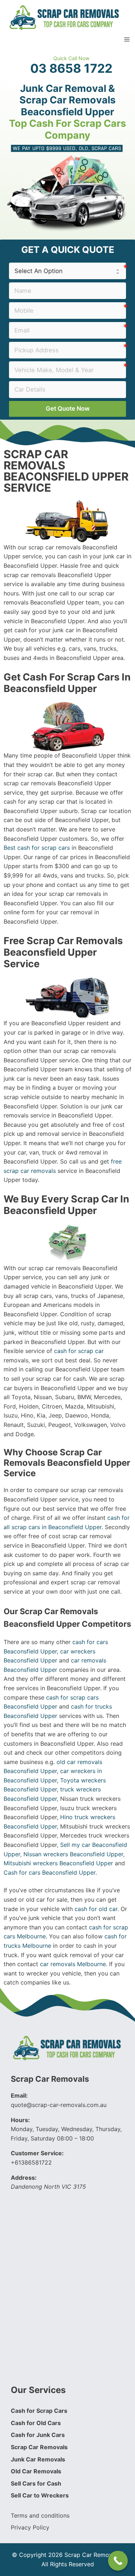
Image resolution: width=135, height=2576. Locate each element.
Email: (19, 2095)
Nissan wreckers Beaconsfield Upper (73, 1854)
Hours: (20, 2120)
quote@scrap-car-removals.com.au (59, 2105)
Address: (24, 2178)
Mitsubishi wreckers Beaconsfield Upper (58, 1863)
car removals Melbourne (73, 1964)
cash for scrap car (79, 1351)
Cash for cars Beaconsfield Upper (49, 1872)
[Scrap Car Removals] (65, 17)
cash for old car (96, 1909)
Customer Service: (37, 2153)
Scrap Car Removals (50, 2079)
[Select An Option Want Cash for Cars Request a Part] (67, 271)
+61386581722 (31, 2162)
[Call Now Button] (118, 2561)
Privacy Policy (30, 2527)
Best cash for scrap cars (37, 848)
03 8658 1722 (71, 68)
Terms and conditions (40, 2515)
